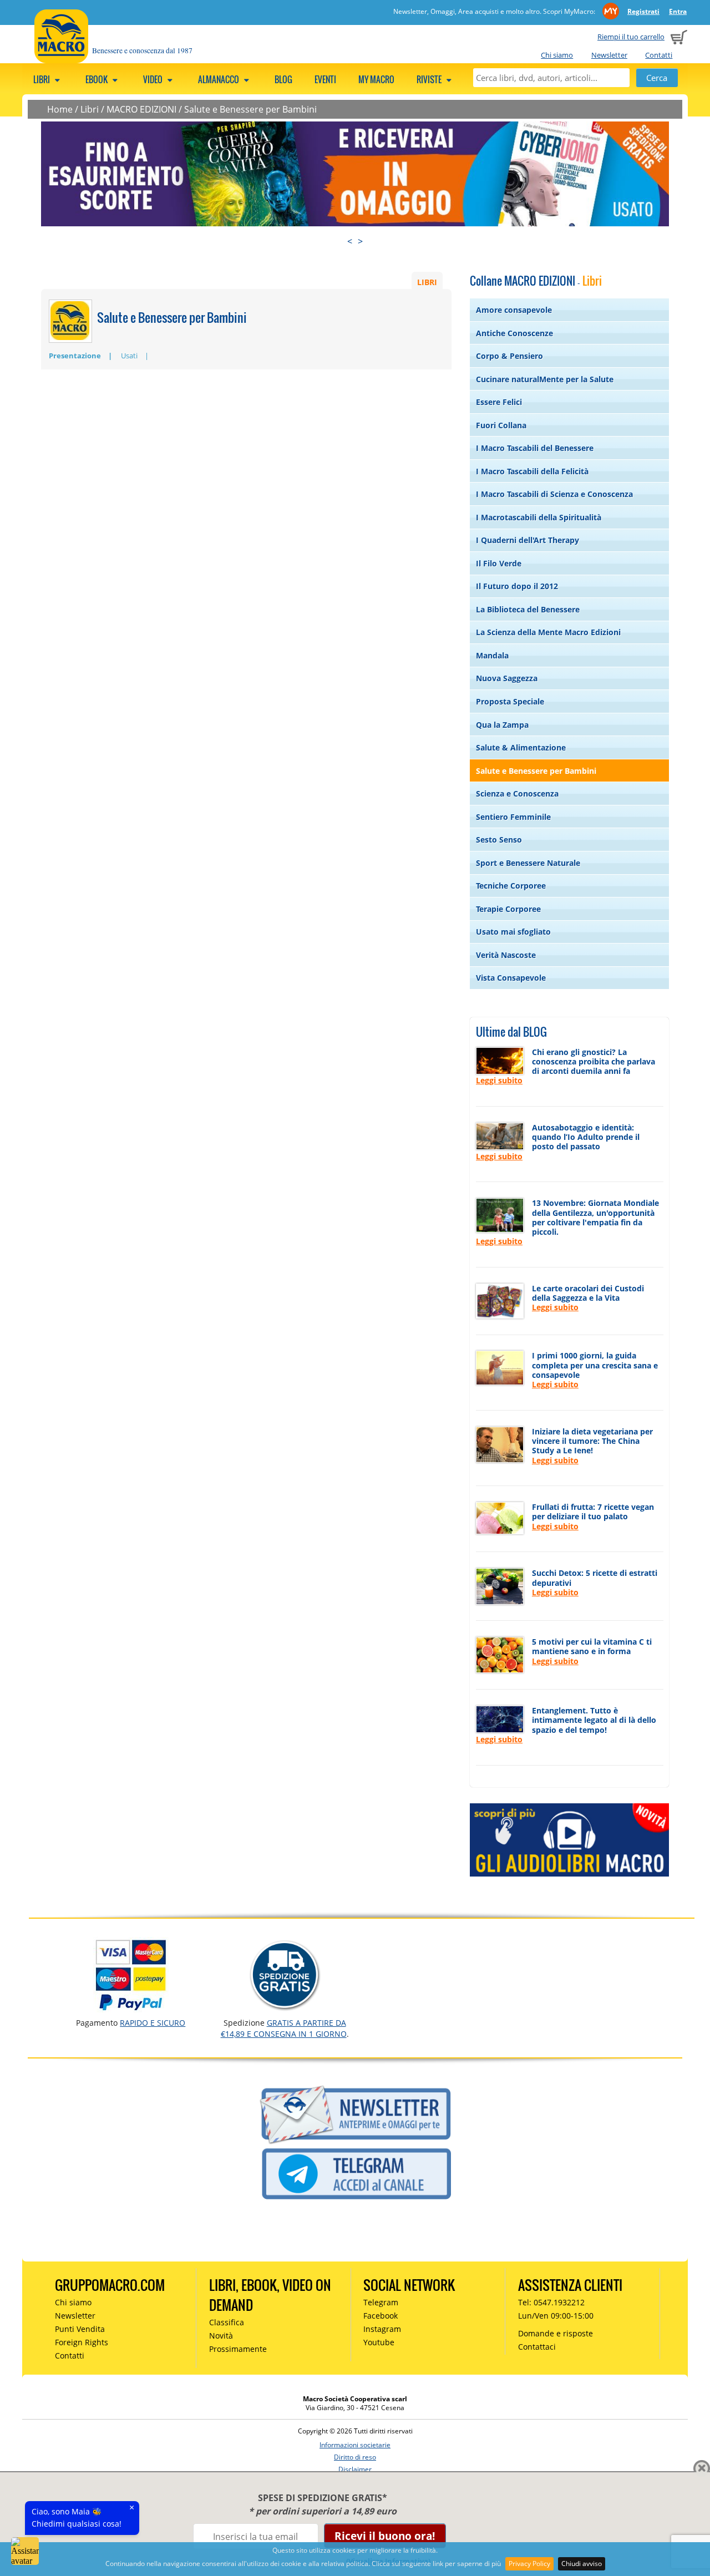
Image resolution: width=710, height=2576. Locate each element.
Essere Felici (499, 402)
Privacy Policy (529, 2564)
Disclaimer (355, 2469)
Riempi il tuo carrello (631, 37)
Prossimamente (238, 2349)
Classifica (227, 2322)
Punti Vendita (80, 2329)
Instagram (382, 2329)
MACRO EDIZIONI (141, 109)
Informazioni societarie (355, 2445)
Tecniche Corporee (511, 886)
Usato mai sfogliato (513, 932)
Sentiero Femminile (513, 817)
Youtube (379, 2342)
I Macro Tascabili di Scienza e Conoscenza (554, 494)
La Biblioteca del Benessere (528, 609)
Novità (221, 2336)
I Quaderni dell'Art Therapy (528, 540)
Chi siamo (557, 55)
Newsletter (609, 55)
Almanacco (219, 79)
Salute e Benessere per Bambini (250, 109)
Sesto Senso (499, 840)
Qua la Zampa (502, 725)
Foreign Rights (82, 2342)
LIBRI (427, 282)
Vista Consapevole (511, 978)
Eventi (325, 79)
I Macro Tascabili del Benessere (535, 448)
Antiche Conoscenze (514, 333)
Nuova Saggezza (507, 678)
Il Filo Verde (499, 563)
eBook (97, 79)
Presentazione (75, 356)
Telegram (381, 2302)
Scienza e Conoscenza (517, 793)
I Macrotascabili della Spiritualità (539, 517)
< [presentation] (350, 241)
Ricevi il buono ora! (385, 2536)
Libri (42, 79)
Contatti (659, 55)
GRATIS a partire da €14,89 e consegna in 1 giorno (284, 2028)
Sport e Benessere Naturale (528, 863)
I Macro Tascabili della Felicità (532, 471)
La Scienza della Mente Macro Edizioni (548, 632)
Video (154, 79)
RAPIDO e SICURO (153, 2023)
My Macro (376, 79)
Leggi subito (499, 1080)
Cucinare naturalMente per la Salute (545, 379)
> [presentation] (360, 241)
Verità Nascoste (506, 955)
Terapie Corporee (508, 909)
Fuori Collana (501, 425)
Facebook (381, 2316)
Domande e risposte (556, 2333)
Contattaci (537, 2347)
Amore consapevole (514, 310)
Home (60, 109)
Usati (129, 356)
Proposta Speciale (510, 701)
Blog (283, 79)
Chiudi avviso (582, 2564)
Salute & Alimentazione (521, 747)
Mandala (492, 655)
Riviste (430, 79)
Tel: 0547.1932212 (551, 2302)
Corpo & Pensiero (509, 356)
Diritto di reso (355, 2457)
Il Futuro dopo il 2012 (517, 586)
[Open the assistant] (25, 2551)
